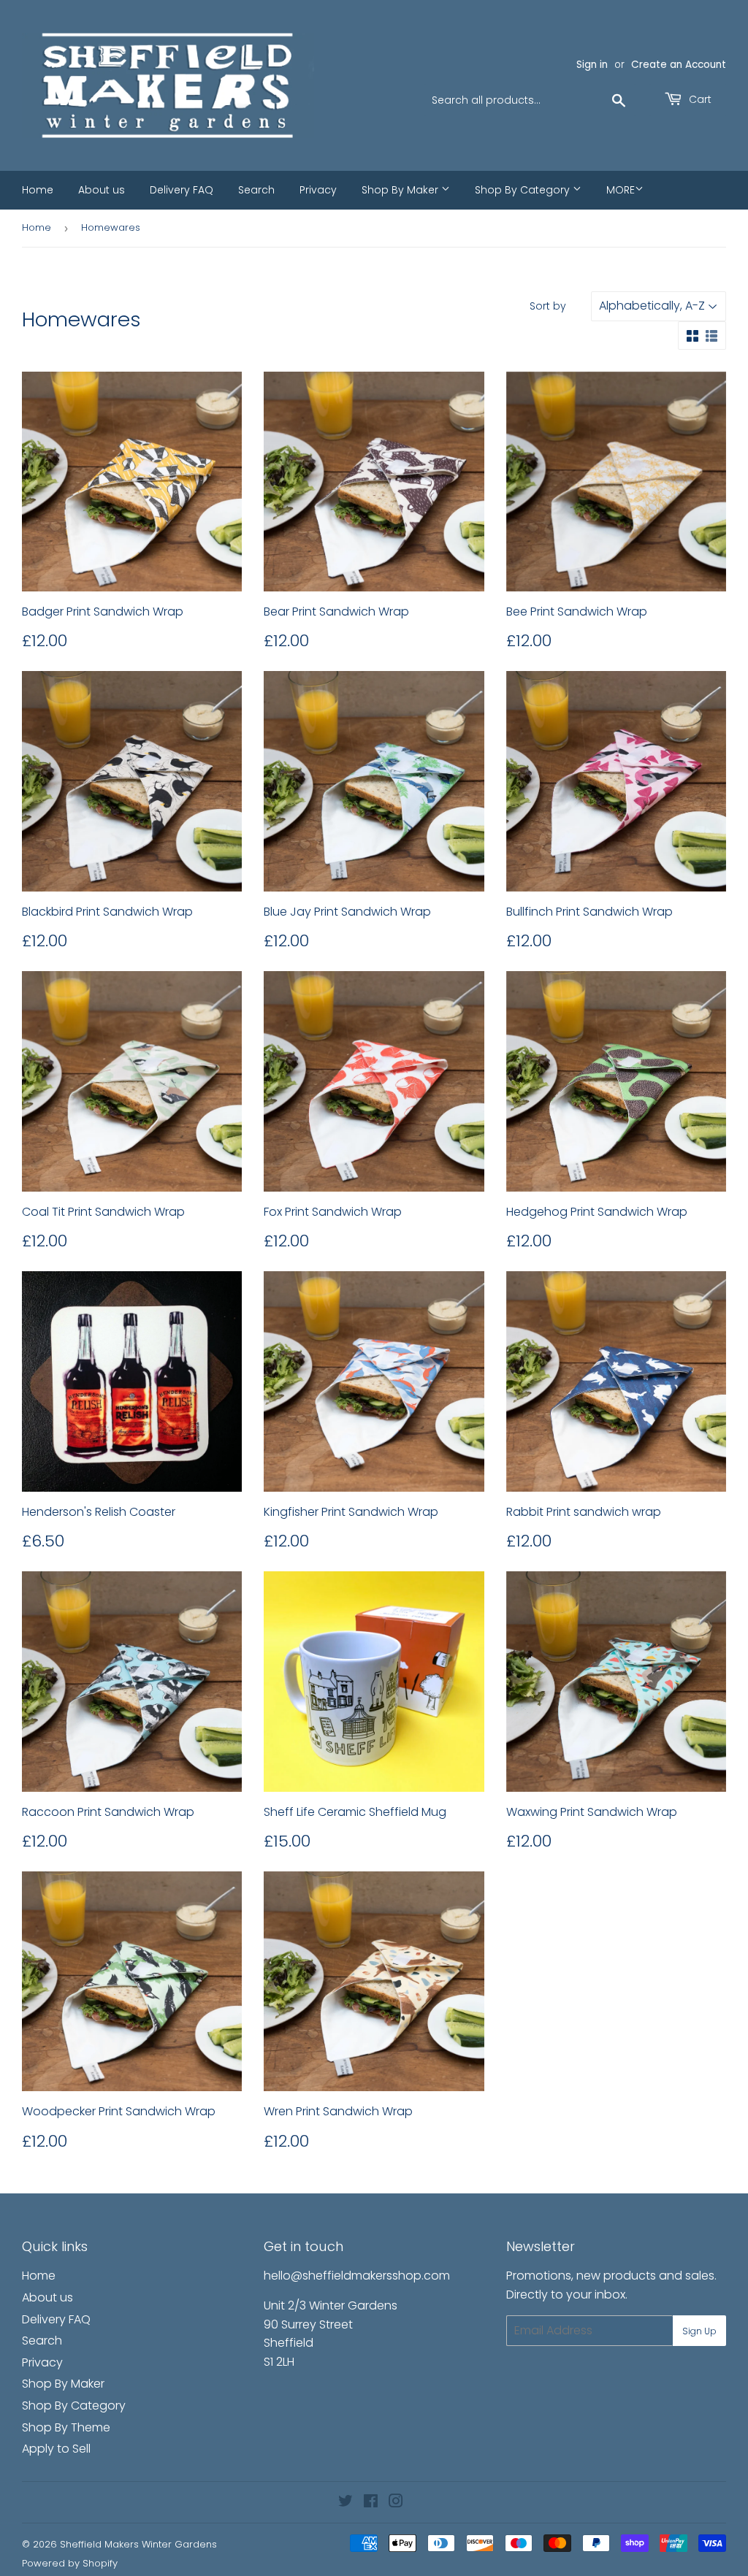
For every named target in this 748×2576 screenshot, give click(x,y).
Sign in (592, 65)
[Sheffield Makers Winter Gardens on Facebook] (371, 2503)
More (621, 190)
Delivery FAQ (182, 190)
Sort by (548, 306)
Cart (699, 99)
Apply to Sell (56, 2449)
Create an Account (679, 65)
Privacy (318, 190)
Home (38, 190)
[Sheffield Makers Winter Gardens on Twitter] (346, 2503)
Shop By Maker (401, 190)
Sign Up (699, 2331)
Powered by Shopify (70, 2563)
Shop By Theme (66, 2427)
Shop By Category (524, 190)
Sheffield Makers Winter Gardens (138, 2544)
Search (256, 190)
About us (102, 190)
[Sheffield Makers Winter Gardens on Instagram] (396, 2503)
